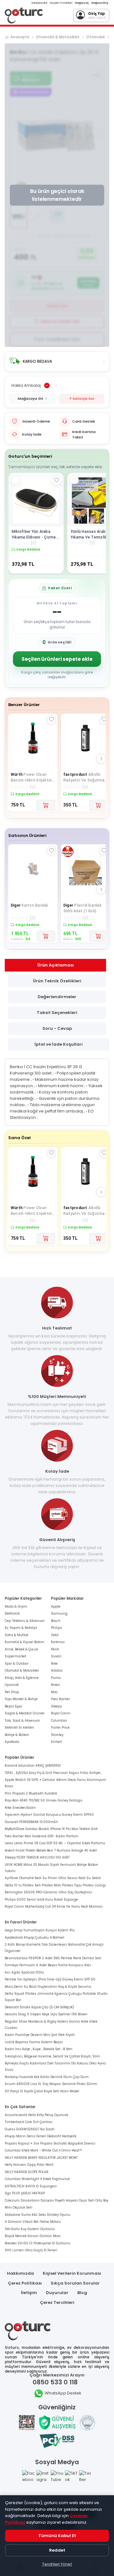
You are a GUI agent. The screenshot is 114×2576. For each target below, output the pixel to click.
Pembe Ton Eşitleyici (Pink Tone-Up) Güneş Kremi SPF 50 (50, 1979)
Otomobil (95, 37)
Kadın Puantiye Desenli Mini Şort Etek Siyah (40, 2035)
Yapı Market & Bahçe (21, 1699)
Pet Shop (12, 1692)
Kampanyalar (40, 3)
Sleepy (56, 1706)
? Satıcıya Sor (82, 399)
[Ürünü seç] (16, 480)
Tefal (55, 1635)
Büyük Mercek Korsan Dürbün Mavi (33, 2236)
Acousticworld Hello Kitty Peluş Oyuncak (36, 2115)
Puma (56, 1678)
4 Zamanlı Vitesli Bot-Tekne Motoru (33, 2222)
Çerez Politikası (25, 2283)
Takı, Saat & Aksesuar (22, 1721)
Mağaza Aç (82, 3)
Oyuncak (12, 1685)
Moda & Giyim (16, 1607)
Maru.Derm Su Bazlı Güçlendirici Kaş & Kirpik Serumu (48, 1987)
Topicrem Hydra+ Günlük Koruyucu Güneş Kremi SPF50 (49, 1815)
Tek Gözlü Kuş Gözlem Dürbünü (30, 2229)
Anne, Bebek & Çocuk (21, 1649)
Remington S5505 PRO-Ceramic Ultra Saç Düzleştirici (48, 1892)
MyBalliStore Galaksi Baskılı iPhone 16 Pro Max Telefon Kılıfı (51, 1829)
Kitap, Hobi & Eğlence (22, 1678)
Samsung (59, 1613)
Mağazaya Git (31, 399)
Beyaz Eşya (13, 1706)
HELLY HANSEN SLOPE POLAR (27, 2172)
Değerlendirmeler (57, 997)
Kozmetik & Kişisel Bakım (25, 1642)
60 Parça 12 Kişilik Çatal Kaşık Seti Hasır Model (42, 2091)
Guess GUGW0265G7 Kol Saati (30, 2129)
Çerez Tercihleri (57, 2302)
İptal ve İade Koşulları (59, 1044)
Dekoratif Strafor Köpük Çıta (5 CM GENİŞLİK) (39, 2007)
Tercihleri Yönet (57, 2564)
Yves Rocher (60, 1699)
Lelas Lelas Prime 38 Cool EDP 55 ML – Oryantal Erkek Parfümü (55, 1843)
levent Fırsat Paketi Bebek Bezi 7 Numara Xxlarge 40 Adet (51, 1850)
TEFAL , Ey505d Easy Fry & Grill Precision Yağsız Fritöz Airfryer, (53, 1773)
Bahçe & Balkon (17, 1735)
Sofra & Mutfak (16, 1635)
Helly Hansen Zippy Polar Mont (29, 2165)
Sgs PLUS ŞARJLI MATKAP (25, 2193)
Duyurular (57, 2293)
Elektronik (12, 1613)
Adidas (57, 1671)
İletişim (29, 2293)
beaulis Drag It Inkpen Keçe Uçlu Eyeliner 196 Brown (46, 2014)
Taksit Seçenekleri (57, 1013)
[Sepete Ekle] (46, 805)
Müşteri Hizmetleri (61, 3)
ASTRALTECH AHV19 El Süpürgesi (31, 2186)
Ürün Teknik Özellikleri (57, 981)
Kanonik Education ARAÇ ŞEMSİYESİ (33, 1766)
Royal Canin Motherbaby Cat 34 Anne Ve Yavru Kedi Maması (54, 1906)
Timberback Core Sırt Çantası (29, 2122)
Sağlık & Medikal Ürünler (25, 1713)
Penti (55, 1649)
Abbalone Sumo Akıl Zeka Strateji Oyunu (38, 2215)
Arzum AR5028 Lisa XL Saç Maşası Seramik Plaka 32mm (51, 2084)
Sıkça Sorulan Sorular (75, 2283)
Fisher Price (60, 1728)
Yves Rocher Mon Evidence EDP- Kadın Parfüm (41, 1836)
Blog (82, 2293)
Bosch (56, 1621)
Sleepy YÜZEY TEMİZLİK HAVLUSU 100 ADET (37, 1857)
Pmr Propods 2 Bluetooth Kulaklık (31, 1793)
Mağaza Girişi (100, 3)
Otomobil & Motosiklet (58, 37)
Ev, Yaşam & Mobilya (21, 1628)
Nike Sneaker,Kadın (20, 1808)
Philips (57, 1628)
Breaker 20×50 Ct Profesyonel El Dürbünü (38, 2243)
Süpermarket (16, 1656)
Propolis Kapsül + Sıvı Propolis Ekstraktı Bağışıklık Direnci (50, 2143)
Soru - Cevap (57, 1028)
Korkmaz (58, 1642)
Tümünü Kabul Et (57, 2536)
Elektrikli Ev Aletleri (19, 1728)
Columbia (59, 1721)
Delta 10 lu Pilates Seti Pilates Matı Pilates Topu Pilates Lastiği (55, 1885)
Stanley (57, 1735)
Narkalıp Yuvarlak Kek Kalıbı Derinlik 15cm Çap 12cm (47, 2077)
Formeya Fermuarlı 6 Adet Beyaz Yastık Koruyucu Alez (48, 1965)
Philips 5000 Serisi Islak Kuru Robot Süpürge (41, 1900)
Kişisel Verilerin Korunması (72, 2273)
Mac (54, 1692)
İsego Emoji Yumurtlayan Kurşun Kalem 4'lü (40, 1930)
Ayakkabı (12, 1742)
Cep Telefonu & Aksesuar (25, 1621)
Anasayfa (20, 37)
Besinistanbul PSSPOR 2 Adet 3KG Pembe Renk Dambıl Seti (53, 1958)
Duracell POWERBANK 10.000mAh (31, 1822)
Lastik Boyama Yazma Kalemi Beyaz (34, 2042)
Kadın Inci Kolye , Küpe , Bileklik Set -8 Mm (39, 2049)
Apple (56, 1607)
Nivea (55, 1685)
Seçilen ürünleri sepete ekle (57, 659)
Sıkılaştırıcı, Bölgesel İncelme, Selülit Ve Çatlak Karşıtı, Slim (52, 2056)
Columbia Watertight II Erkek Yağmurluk (37, 2179)
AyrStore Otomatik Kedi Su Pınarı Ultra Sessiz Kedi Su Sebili (53, 1878)
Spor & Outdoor (17, 1664)
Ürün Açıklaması (56, 965)
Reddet (57, 2550)
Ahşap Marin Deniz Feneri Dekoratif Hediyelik (41, 2136)
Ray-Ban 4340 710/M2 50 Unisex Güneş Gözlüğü (44, 1800)
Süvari (56, 1656)
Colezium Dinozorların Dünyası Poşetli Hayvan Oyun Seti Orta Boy (57, 2200)
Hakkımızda (20, 2273)
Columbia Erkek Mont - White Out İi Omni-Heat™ (43, 2150)
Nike (54, 1664)
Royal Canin (61, 1713)
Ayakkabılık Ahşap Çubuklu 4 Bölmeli (35, 1938)
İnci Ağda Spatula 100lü (24, 1972)
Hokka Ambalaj (26, 385)
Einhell (56, 1742)
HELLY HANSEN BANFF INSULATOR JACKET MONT (41, 2158)
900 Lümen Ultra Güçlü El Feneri (31, 2250)
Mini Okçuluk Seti (19, 2207)
